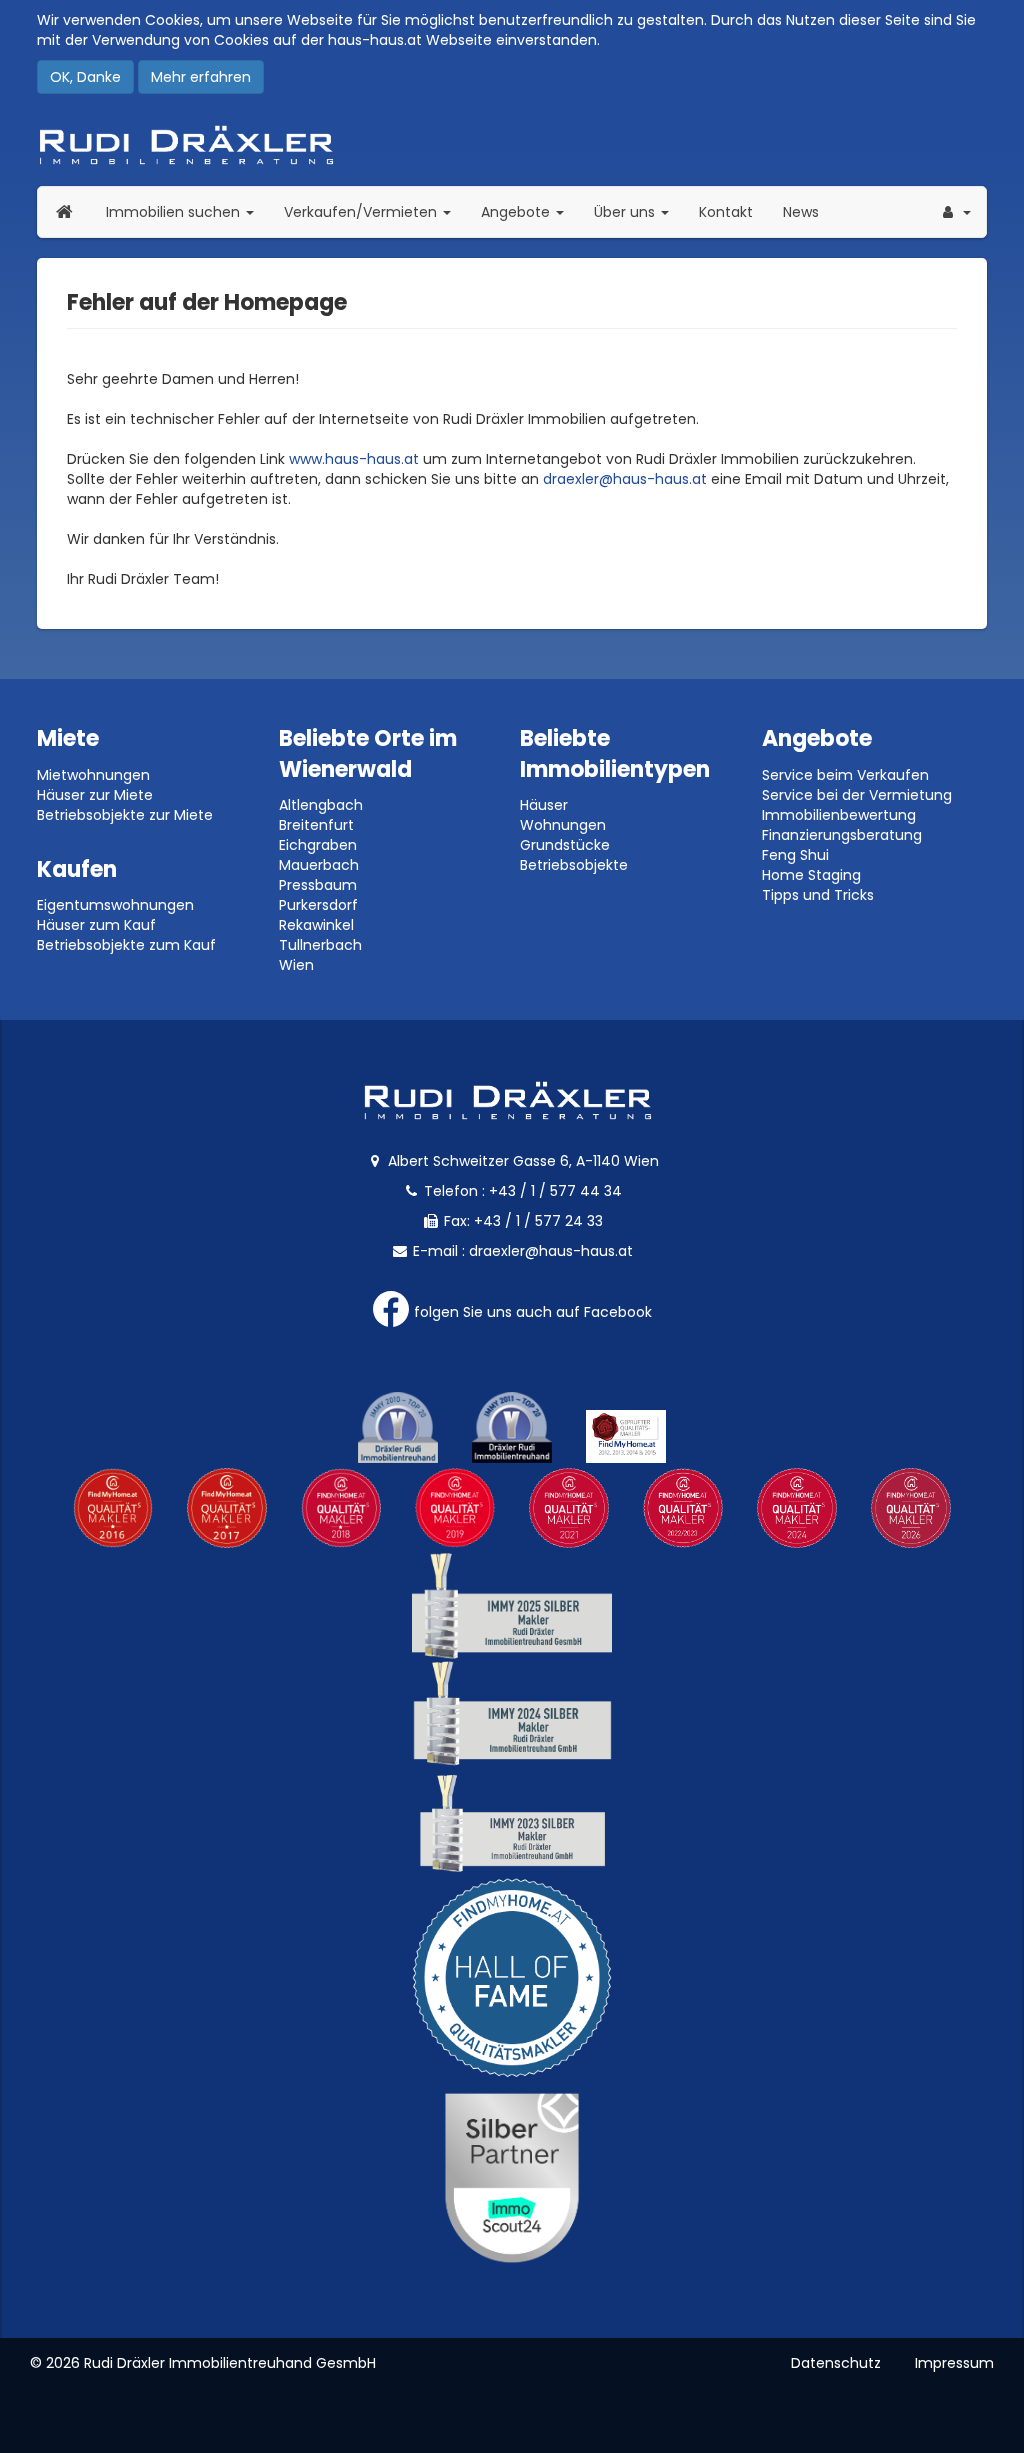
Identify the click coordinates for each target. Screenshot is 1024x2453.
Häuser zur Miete (95, 795)
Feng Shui (795, 855)
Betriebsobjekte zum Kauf (126, 945)
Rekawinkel (316, 925)
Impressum (954, 2363)
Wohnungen (563, 825)
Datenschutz (836, 2363)
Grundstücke (565, 845)
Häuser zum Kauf (96, 925)
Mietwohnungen (93, 775)
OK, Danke (85, 77)
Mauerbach (319, 865)
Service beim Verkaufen (845, 775)
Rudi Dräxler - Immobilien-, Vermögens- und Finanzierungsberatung (512, 145)
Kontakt (726, 212)
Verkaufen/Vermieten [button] (375, 211)
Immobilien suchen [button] (187, 211)
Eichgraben (318, 845)
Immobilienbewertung (839, 815)
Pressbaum (318, 885)
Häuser (544, 805)
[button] (955, 212)
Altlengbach (321, 805)
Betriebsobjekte (574, 865)
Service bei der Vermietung (857, 795)
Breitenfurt (316, 825)
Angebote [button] (517, 212)
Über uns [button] (639, 211)
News (801, 212)
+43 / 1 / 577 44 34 (555, 1191)
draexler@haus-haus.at (625, 479)
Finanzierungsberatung (842, 835)
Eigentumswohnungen (115, 905)
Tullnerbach (320, 945)
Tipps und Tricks (818, 895)
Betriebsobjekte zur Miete (125, 815)
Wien (296, 965)
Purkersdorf (318, 905)
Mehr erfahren (201, 77)
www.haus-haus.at (354, 459)
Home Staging (811, 875)
